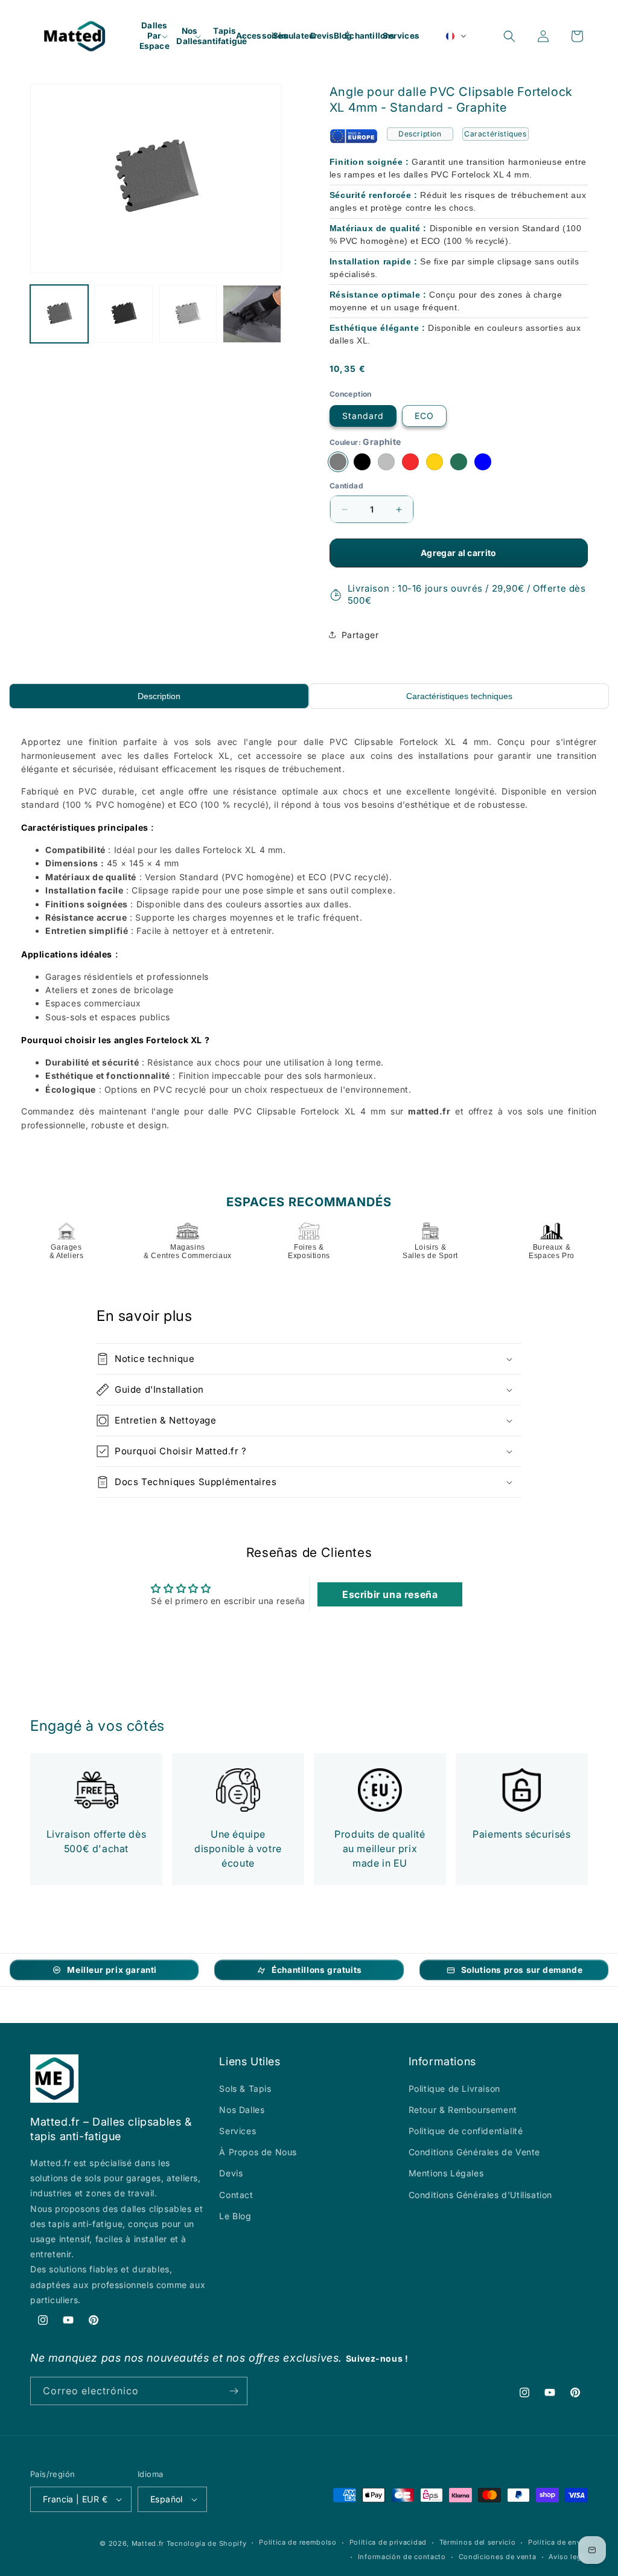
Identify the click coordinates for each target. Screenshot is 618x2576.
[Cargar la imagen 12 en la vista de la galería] (188, 314)
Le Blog (235, 2216)
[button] (154, 36)
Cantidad (346, 486)
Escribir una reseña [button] (390, 1594)
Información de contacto (402, 2557)
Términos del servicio (478, 2542)
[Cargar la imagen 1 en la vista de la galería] (59, 314)
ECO (424, 416)
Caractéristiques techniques (459, 696)
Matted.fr (148, 2543)
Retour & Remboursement (463, 2110)
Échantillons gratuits (317, 1970)
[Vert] (459, 462)
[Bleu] (483, 462)
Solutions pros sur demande (522, 1970)
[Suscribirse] (234, 2391)
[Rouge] (410, 462)
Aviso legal (568, 2557)
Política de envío (558, 2542)
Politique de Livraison (454, 2089)
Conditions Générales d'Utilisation (480, 2195)
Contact (236, 2195)
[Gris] (386, 462)
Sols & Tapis (245, 2089)
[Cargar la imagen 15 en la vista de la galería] (252, 314)
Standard (363, 416)
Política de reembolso (298, 2542)
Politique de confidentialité (466, 2131)
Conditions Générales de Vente (474, 2152)
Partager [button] (360, 635)
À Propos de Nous (258, 2152)
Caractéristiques (495, 134)
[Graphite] (338, 462)
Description (420, 134)
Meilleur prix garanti (112, 1970)
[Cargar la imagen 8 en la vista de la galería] (123, 314)
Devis (231, 2173)
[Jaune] (435, 462)
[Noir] (362, 462)
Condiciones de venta (498, 2557)
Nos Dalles (242, 2110)
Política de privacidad (388, 2542)
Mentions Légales (446, 2173)
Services (237, 2131)
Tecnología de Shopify (207, 2543)
